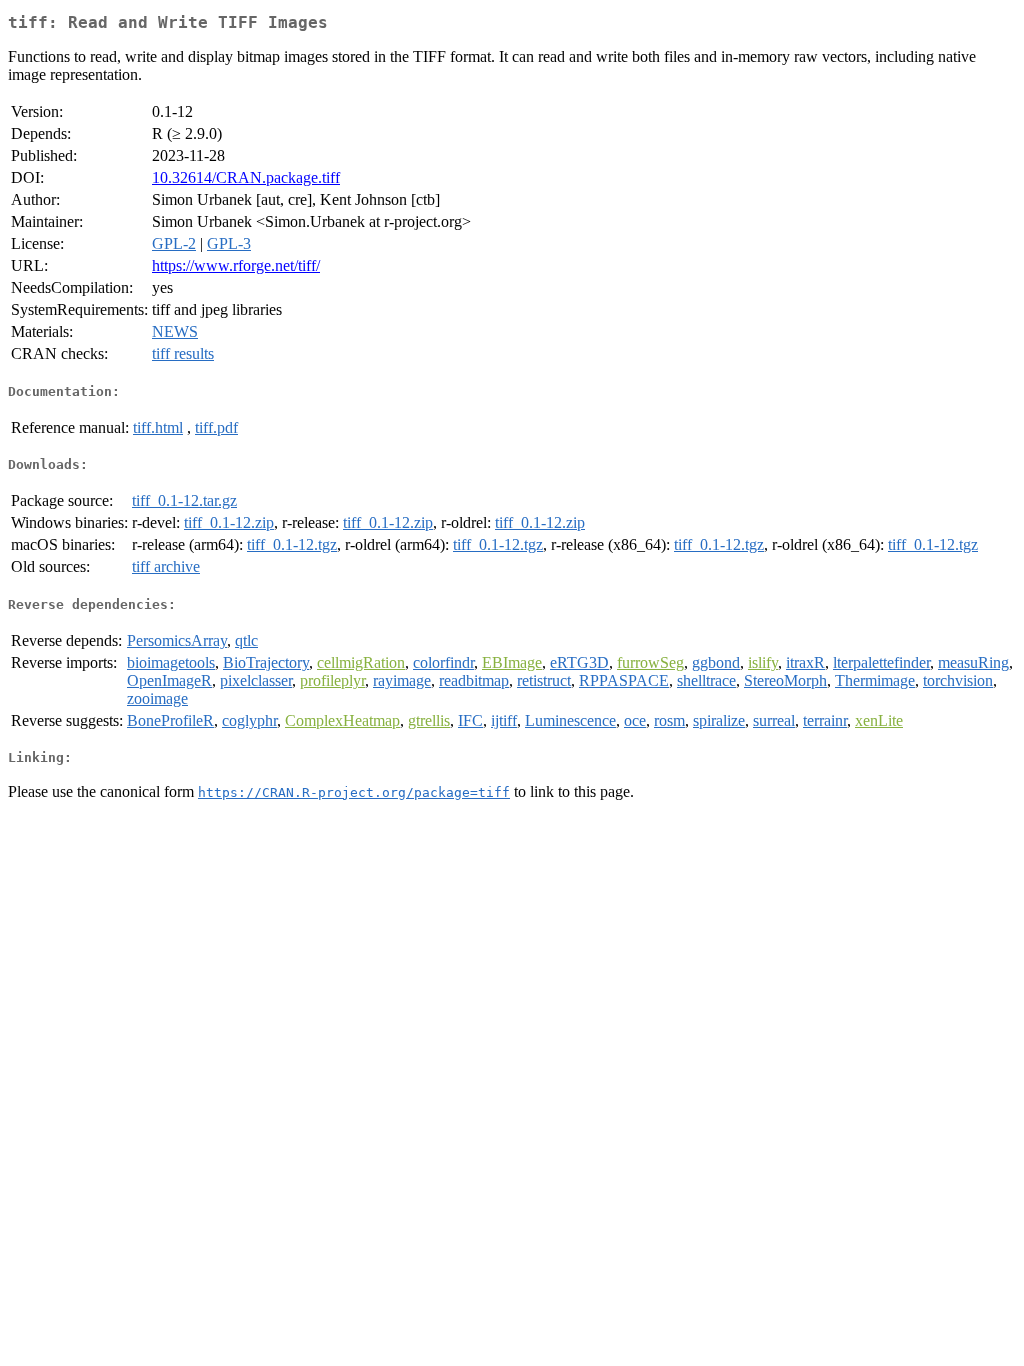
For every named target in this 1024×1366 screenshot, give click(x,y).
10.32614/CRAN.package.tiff (246, 177)
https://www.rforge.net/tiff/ (236, 265)
